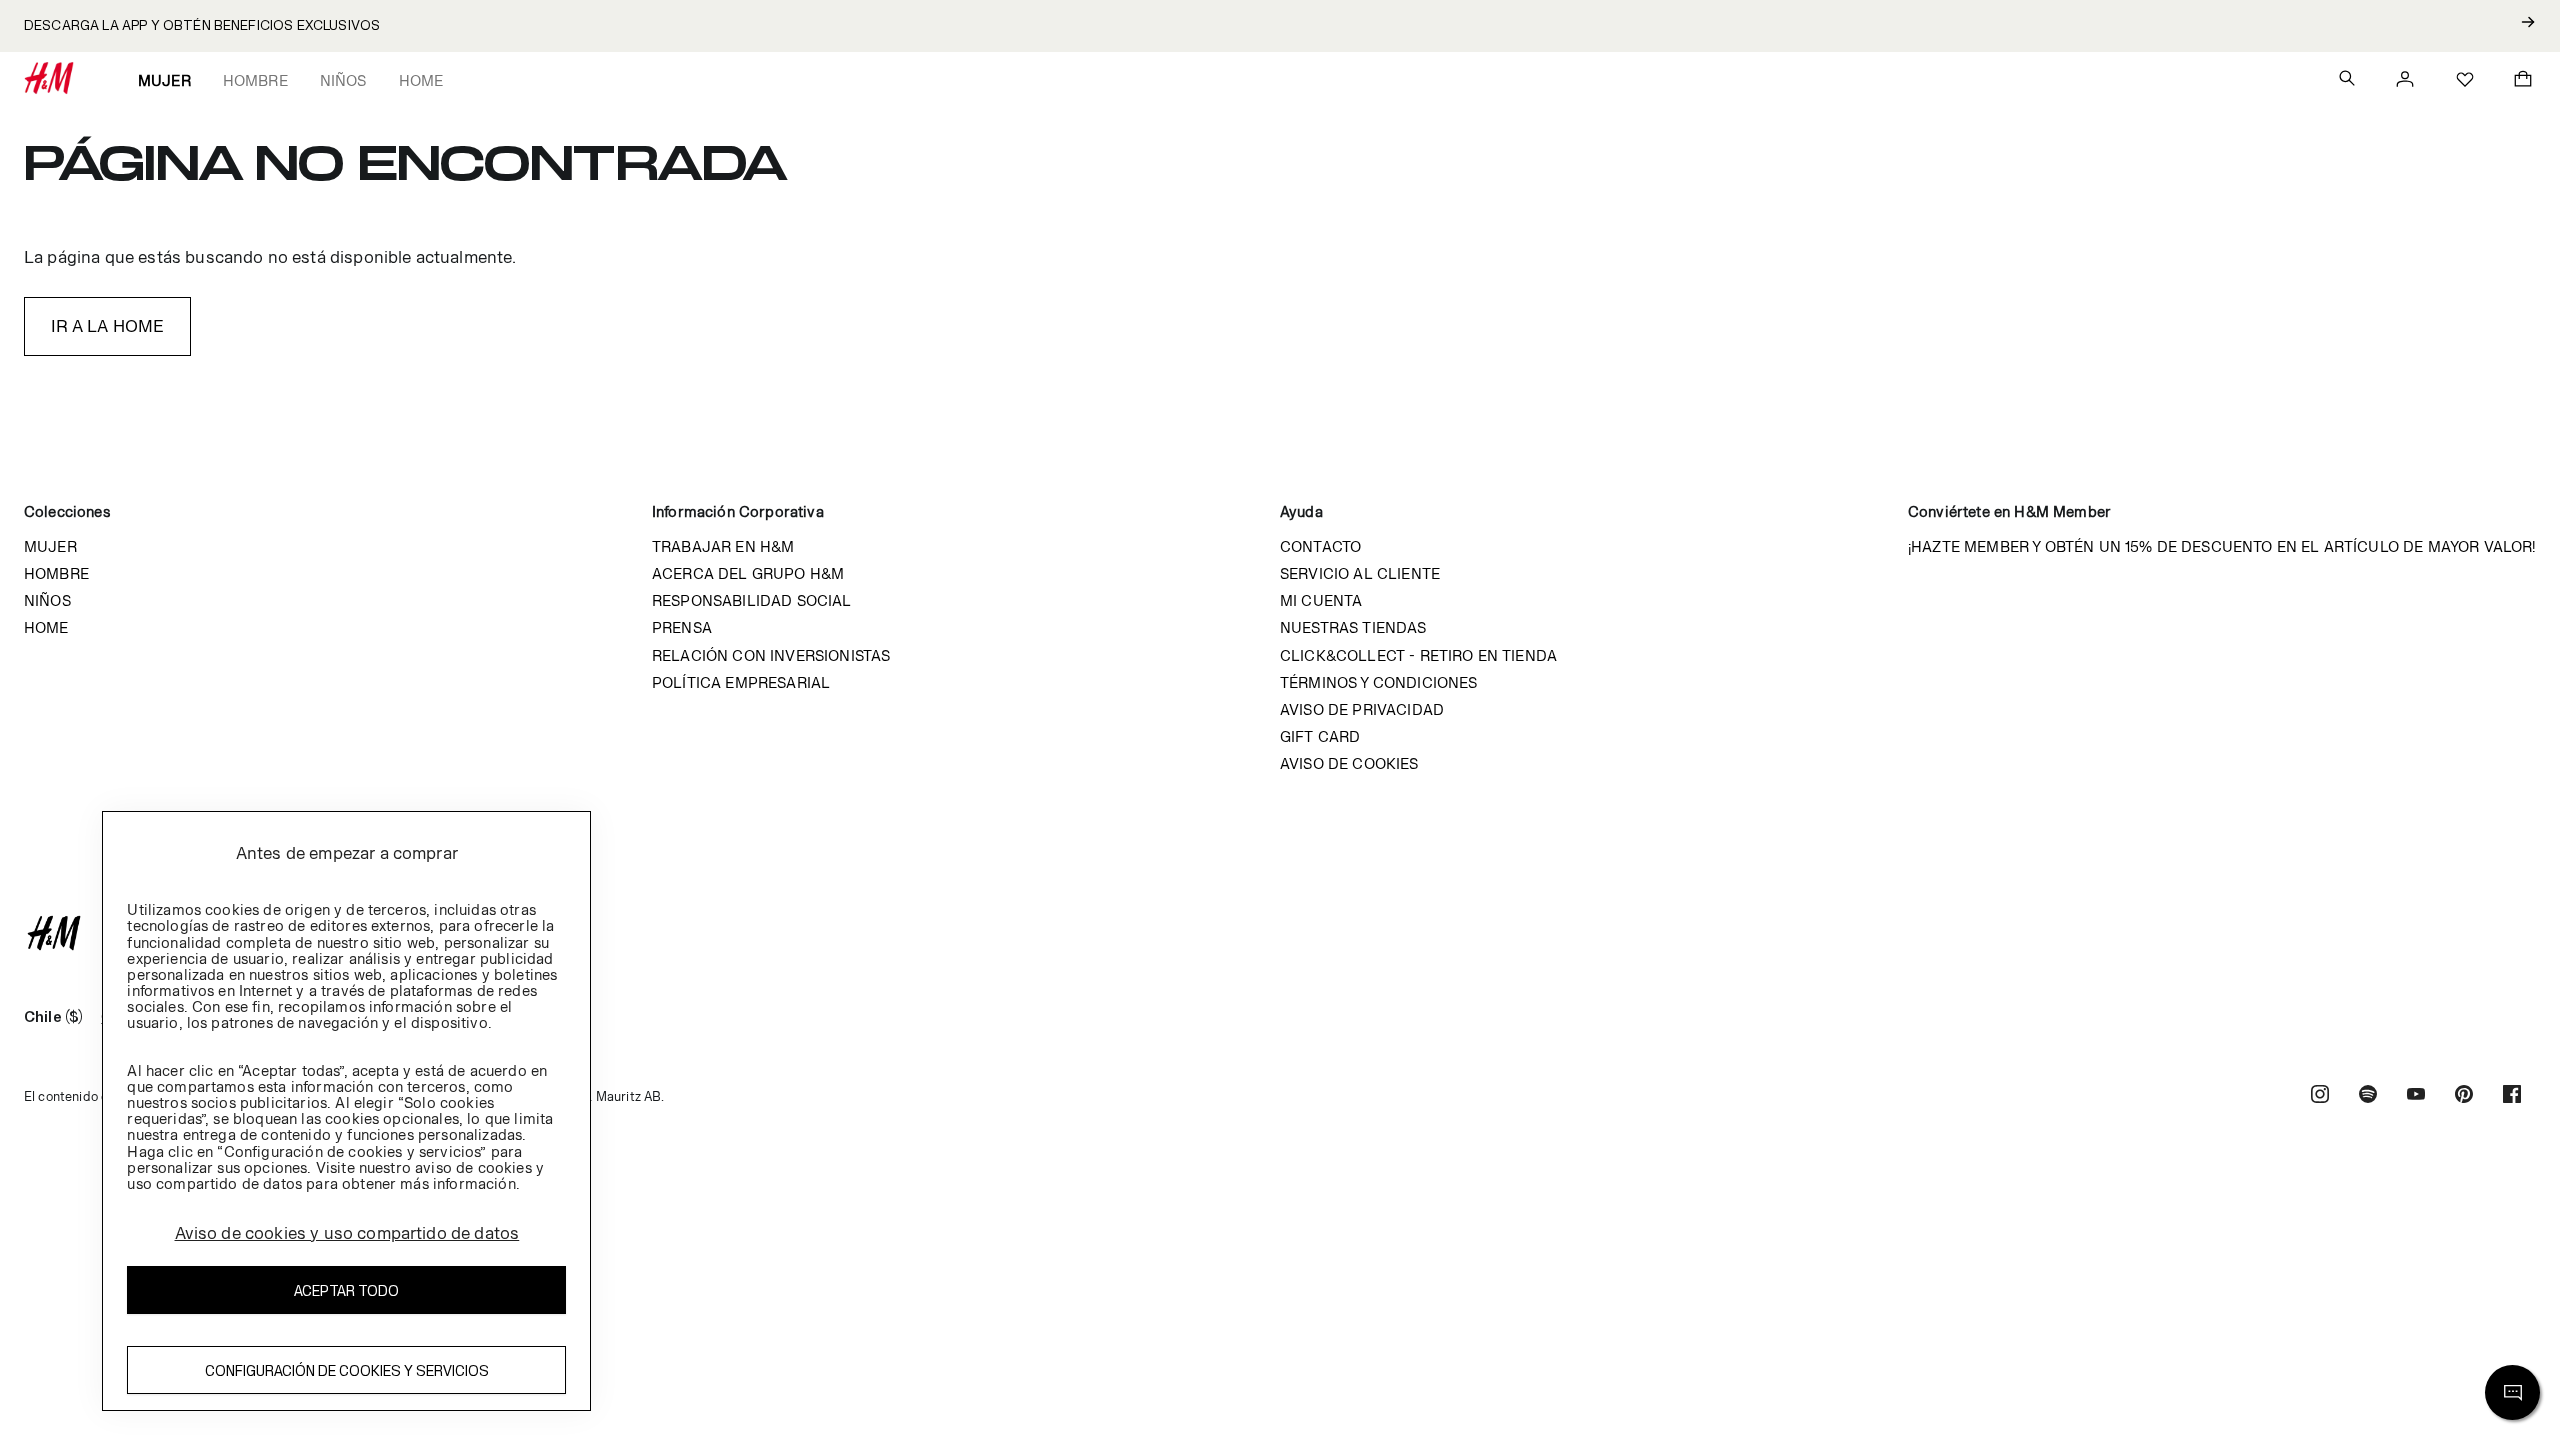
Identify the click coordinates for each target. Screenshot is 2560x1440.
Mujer (164, 80)
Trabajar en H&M (723, 546)
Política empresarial (741, 682)
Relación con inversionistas (771, 655)
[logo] (1280, 933)
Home (421, 80)
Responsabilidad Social (752, 600)
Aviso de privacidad (1362, 709)
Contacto (1320, 546)
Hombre (255, 80)
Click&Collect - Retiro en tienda (1418, 655)
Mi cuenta (1321, 600)
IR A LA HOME (108, 326)
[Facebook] (2512, 1096)
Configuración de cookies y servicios (347, 1370)
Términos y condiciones (1379, 682)
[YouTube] (2416, 1096)
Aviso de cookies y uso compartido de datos (347, 1233)
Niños (343, 80)
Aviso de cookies (1349, 763)
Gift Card (1320, 736)
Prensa (682, 627)
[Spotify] (2368, 1096)
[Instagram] (2320, 1096)
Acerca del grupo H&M (748, 573)
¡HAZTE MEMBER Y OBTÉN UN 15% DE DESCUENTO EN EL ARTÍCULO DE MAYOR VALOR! (2222, 546)
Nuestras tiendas (1353, 627)
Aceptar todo (346, 1290)
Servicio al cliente (1360, 573)
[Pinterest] (2464, 1096)
